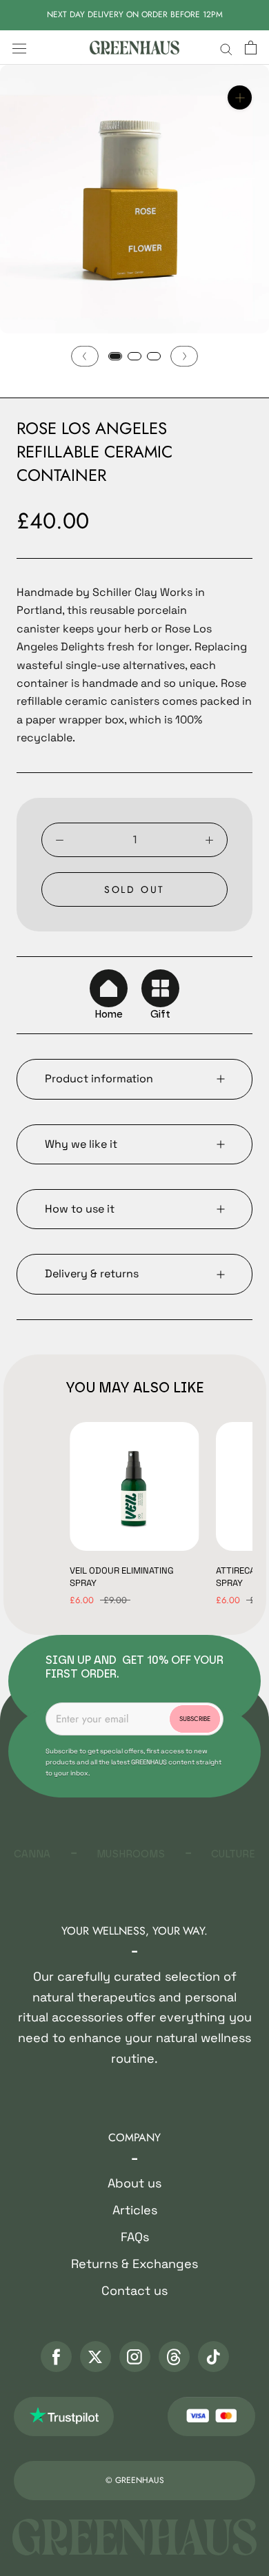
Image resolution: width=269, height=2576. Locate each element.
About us (134, 2183)
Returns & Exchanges (134, 2264)
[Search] (226, 48)
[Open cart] (251, 48)
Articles (135, 2210)
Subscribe (195, 1719)
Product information (99, 1079)
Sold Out (134, 889)
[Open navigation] (19, 48)
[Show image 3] (154, 356)
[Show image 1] (115, 356)
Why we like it (81, 1144)
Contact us (134, 2290)
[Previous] (85, 356)
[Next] (184, 356)
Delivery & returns (92, 1274)
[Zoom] (240, 97)
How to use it (80, 1209)
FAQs (135, 2237)
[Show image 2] (134, 356)
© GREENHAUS (135, 2480)
